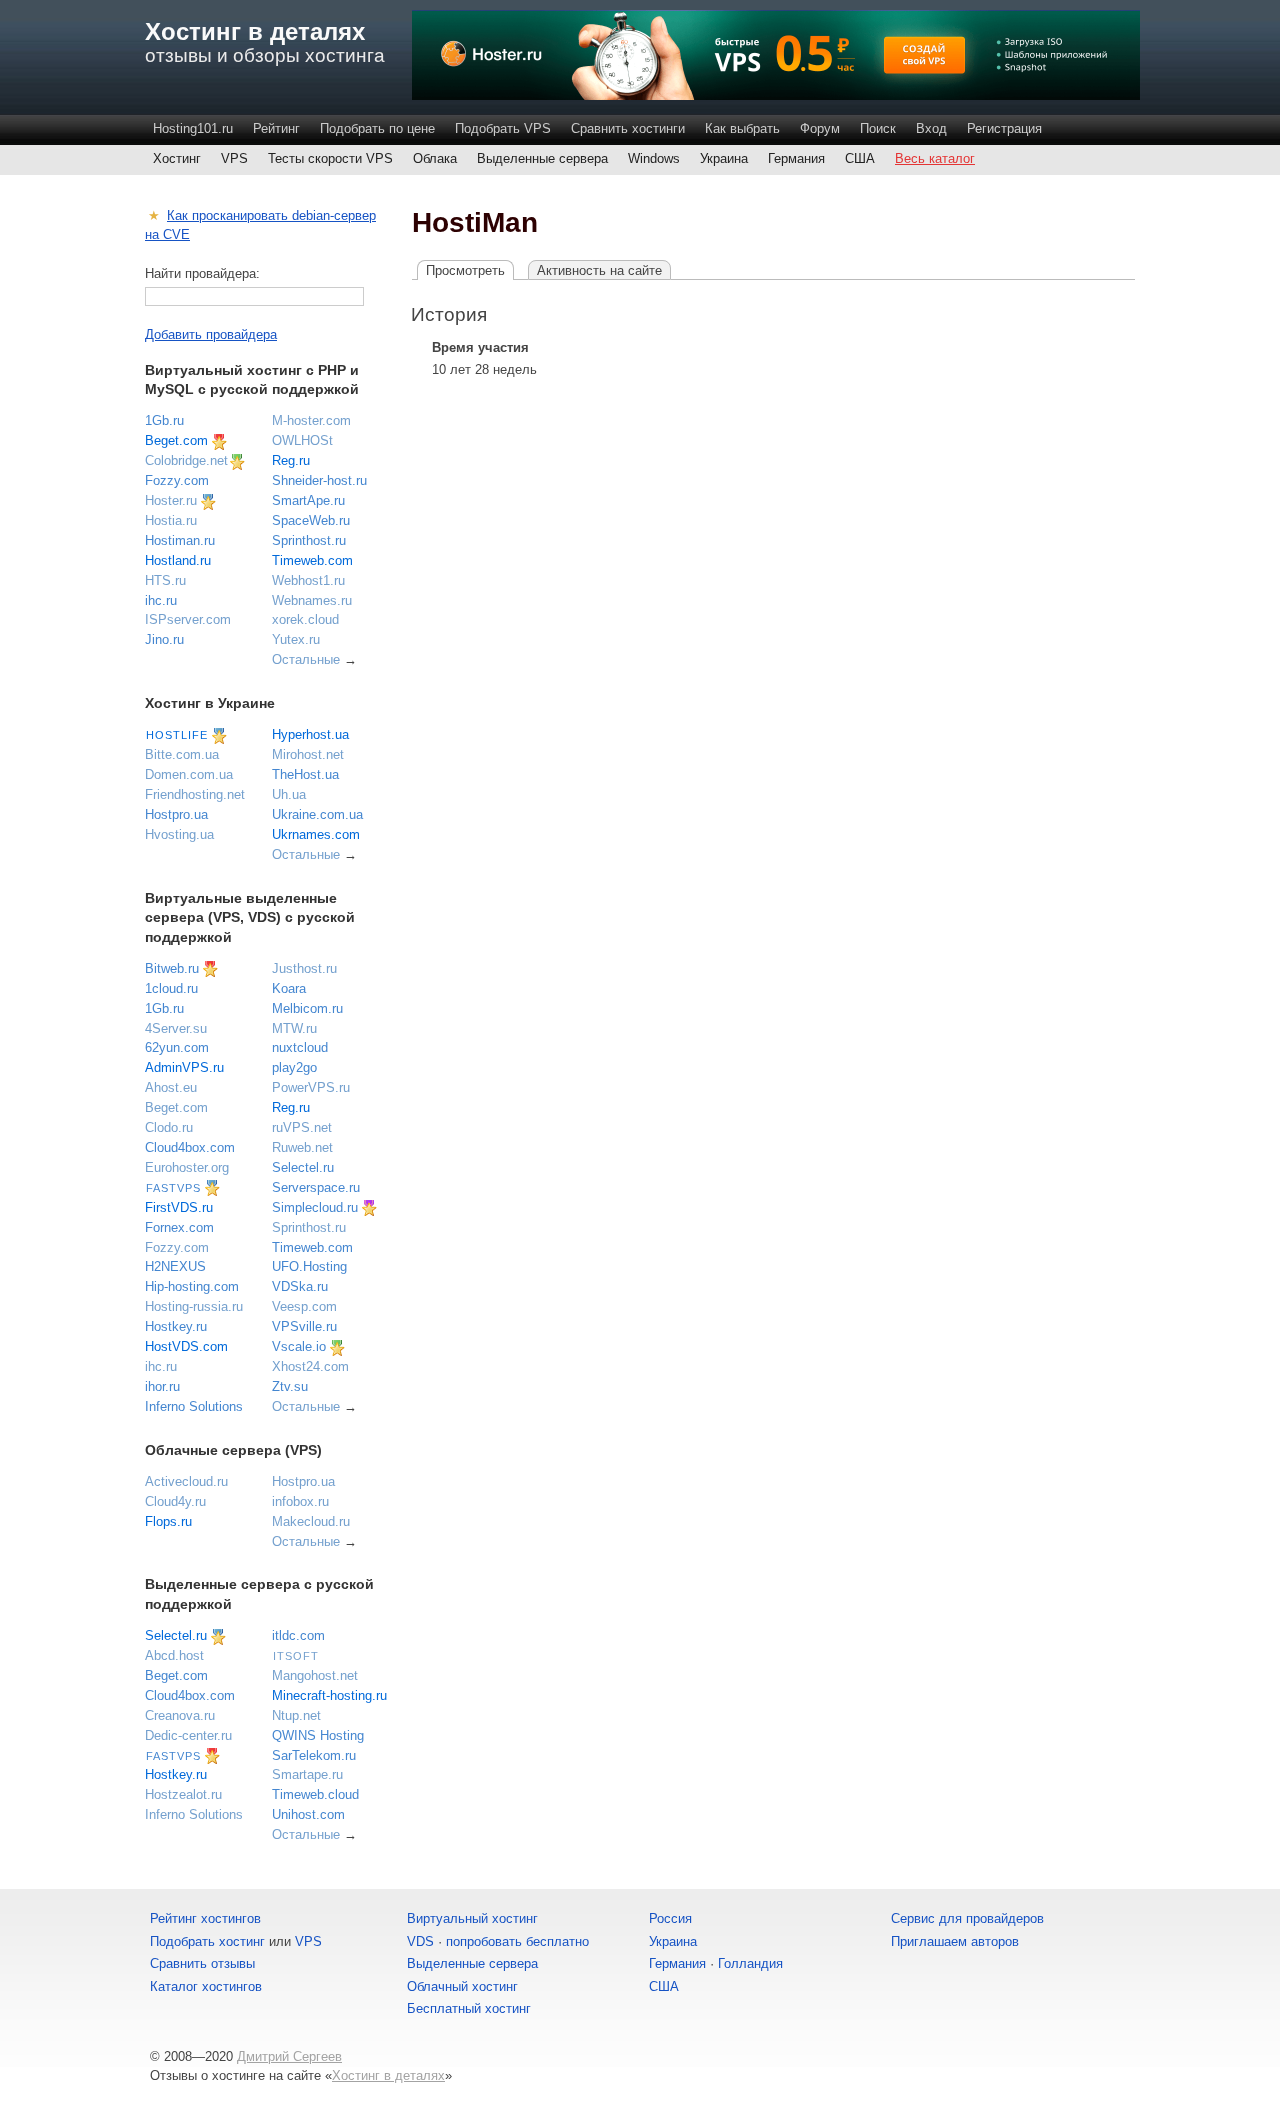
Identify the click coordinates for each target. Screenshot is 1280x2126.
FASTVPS (173, 1188)
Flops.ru (168, 1521)
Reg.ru (291, 460)
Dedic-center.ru (188, 1735)
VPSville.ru (304, 1326)
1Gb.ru (164, 420)
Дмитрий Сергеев (289, 2056)
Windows (654, 158)
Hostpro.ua (176, 814)
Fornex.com (179, 1227)
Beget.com (176, 440)
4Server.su (176, 1028)
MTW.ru (294, 1028)
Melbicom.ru (307, 1008)
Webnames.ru (312, 600)
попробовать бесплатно (517, 1941)
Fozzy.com (177, 480)
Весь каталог (935, 158)
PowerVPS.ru (311, 1087)
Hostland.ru (178, 560)
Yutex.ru (296, 639)
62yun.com (177, 1047)
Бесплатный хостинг (469, 2008)
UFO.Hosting (309, 1266)
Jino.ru (164, 639)
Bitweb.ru (172, 968)
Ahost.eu (171, 1087)
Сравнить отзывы (202, 1963)
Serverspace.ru (316, 1187)
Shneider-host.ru (319, 480)
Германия (796, 158)
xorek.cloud (305, 619)
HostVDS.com (186, 1346)
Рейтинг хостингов (205, 1918)
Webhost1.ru (308, 580)
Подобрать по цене (377, 128)
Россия (670, 1918)
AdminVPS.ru (184, 1067)
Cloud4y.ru (175, 1501)
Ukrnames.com (316, 834)
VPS (234, 158)
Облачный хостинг (462, 1986)
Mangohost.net (315, 1675)
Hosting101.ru (193, 128)
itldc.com (298, 1635)
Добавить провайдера (211, 334)
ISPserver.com (188, 619)
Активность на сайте (599, 270)
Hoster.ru (171, 500)
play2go (294, 1067)
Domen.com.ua (189, 774)
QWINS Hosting (318, 1735)
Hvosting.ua (179, 834)
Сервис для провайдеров (967, 1918)
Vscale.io (299, 1346)
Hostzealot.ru (183, 1794)
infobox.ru (300, 1501)
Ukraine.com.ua (317, 814)
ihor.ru (162, 1386)
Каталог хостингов (206, 1986)
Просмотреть (465, 270)
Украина (724, 158)
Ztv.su (290, 1386)
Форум (820, 128)
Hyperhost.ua (310, 734)
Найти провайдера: (202, 273)
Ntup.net (296, 1715)
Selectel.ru (303, 1167)
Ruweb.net (302, 1147)
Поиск (878, 128)
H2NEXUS (175, 1266)
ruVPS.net (302, 1127)
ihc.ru (161, 600)
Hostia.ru (171, 520)
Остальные (306, 659)
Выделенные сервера (542, 158)
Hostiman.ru (180, 540)
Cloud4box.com (190, 1147)
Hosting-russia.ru (194, 1306)
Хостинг (177, 158)
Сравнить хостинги (628, 128)
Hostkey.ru (176, 1326)
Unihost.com (308, 1814)
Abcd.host (174, 1655)
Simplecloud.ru (315, 1207)
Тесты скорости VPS (330, 158)
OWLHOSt (302, 440)
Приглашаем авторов (955, 1941)
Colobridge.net (186, 460)
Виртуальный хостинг (472, 1918)
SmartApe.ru (308, 500)
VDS (420, 1941)
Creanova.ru (180, 1715)
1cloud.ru (171, 988)
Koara (289, 988)
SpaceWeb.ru (311, 520)
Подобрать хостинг (207, 1941)
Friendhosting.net (195, 794)
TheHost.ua (305, 774)
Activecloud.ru (186, 1481)
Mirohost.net (308, 754)
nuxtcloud (300, 1047)
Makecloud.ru (311, 1521)
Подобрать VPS (503, 128)
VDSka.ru (300, 1286)
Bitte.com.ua (182, 754)
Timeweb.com (312, 560)
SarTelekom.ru (314, 1755)
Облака (435, 158)
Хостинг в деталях (255, 31)
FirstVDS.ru (179, 1207)
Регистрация (1004, 128)
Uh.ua (289, 794)
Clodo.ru (169, 1127)
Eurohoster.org (187, 1167)
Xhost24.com (310, 1366)
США (860, 158)
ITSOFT (296, 1656)
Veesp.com (304, 1306)
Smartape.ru (307, 1774)
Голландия (750, 1963)
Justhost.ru (304, 968)
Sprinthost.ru (309, 540)
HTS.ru (165, 580)
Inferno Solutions (194, 1406)
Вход (931, 128)
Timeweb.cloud (315, 1794)
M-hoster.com (311, 420)
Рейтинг (276, 128)
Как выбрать (742, 128)
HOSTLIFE (177, 735)
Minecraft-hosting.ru (329, 1695)
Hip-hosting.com (192, 1286)
